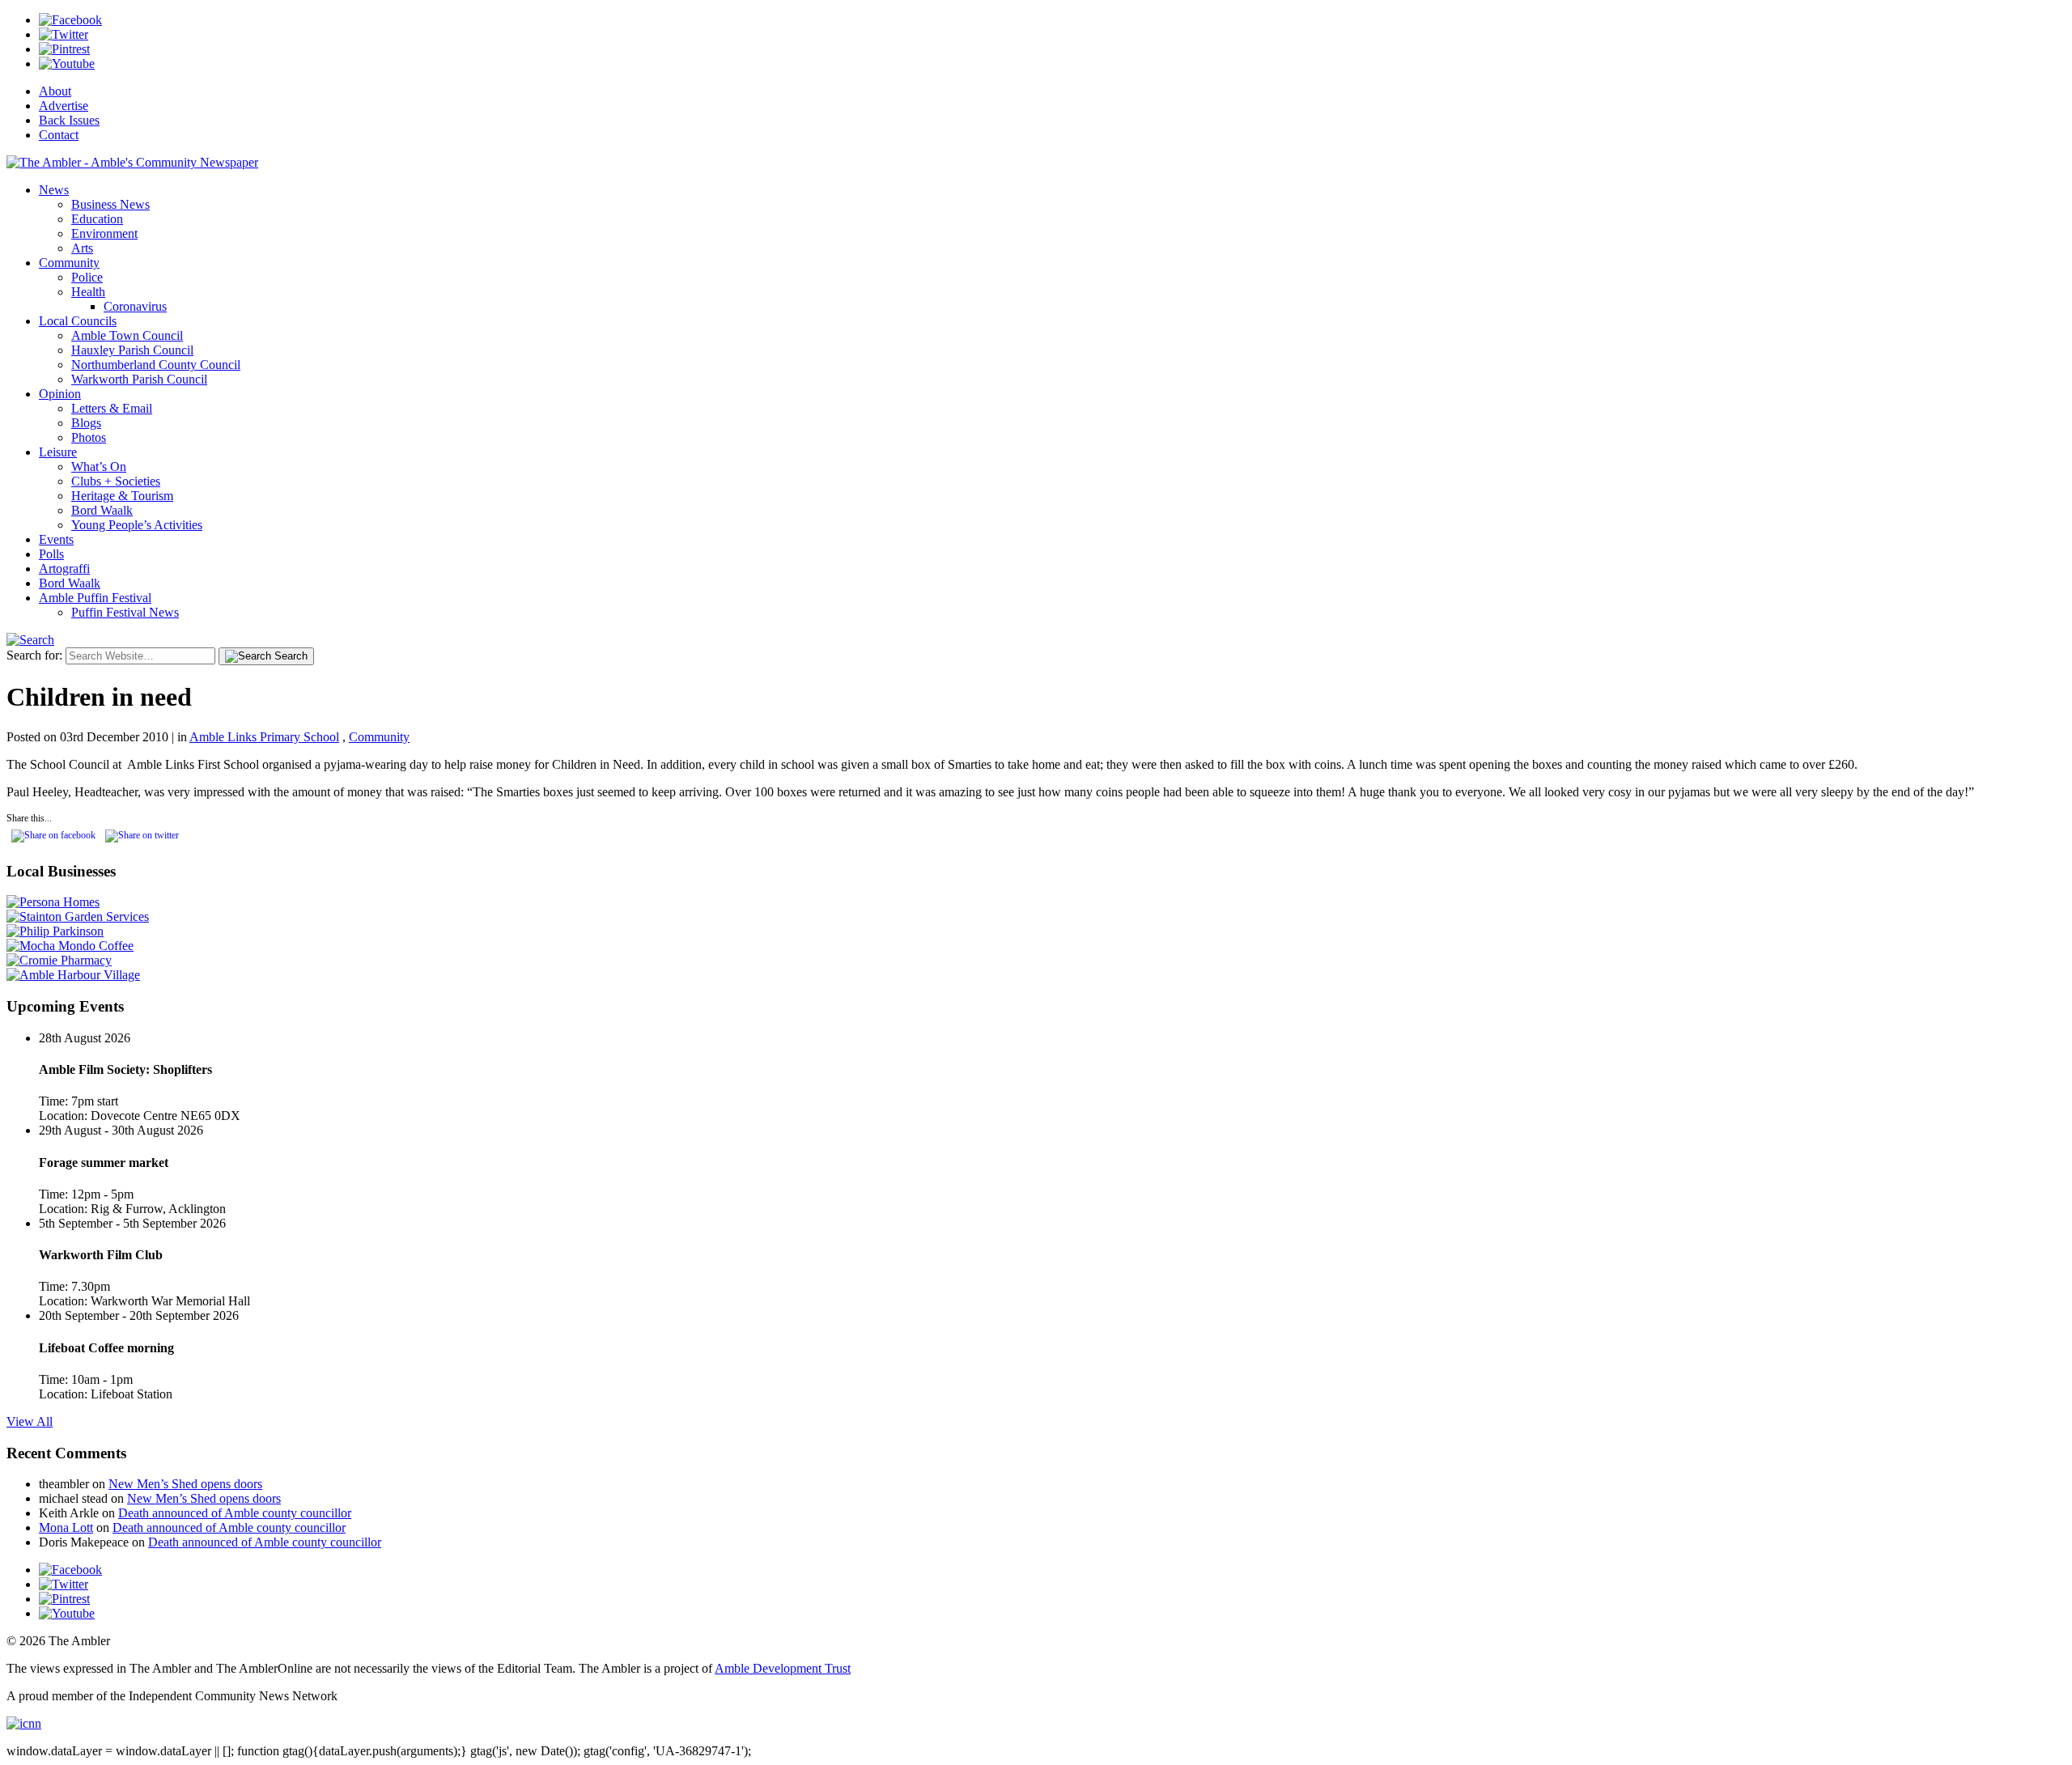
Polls (51, 554)
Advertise (64, 106)
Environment (104, 233)
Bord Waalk (102, 510)
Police (87, 277)
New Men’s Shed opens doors (185, 1484)
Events (56, 539)
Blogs (86, 423)
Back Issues (69, 120)
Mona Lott (66, 1527)
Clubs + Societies (116, 481)
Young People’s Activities (137, 525)
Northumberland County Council (156, 365)
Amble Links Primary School (264, 737)
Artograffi (64, 569)
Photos (89, 437)
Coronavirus (135, 306)
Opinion (60, 394)
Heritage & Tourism (122, 496)
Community (69, 263)
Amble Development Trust (783, 1668)
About (55, 91)
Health (88, 292)
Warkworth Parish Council (139, 379)
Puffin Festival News (125, 612)
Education (97, 219)
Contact (59, 135)
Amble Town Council (127, 335)
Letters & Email (112, 408)
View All (30, 1421)
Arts (82, 248)
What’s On (99, 467)
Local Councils (78, 321)
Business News (110, 204)
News (54, 190)
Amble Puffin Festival (95, 598)
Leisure (58, 452)
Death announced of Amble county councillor (235, 1513)
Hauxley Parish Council (132, 350)
